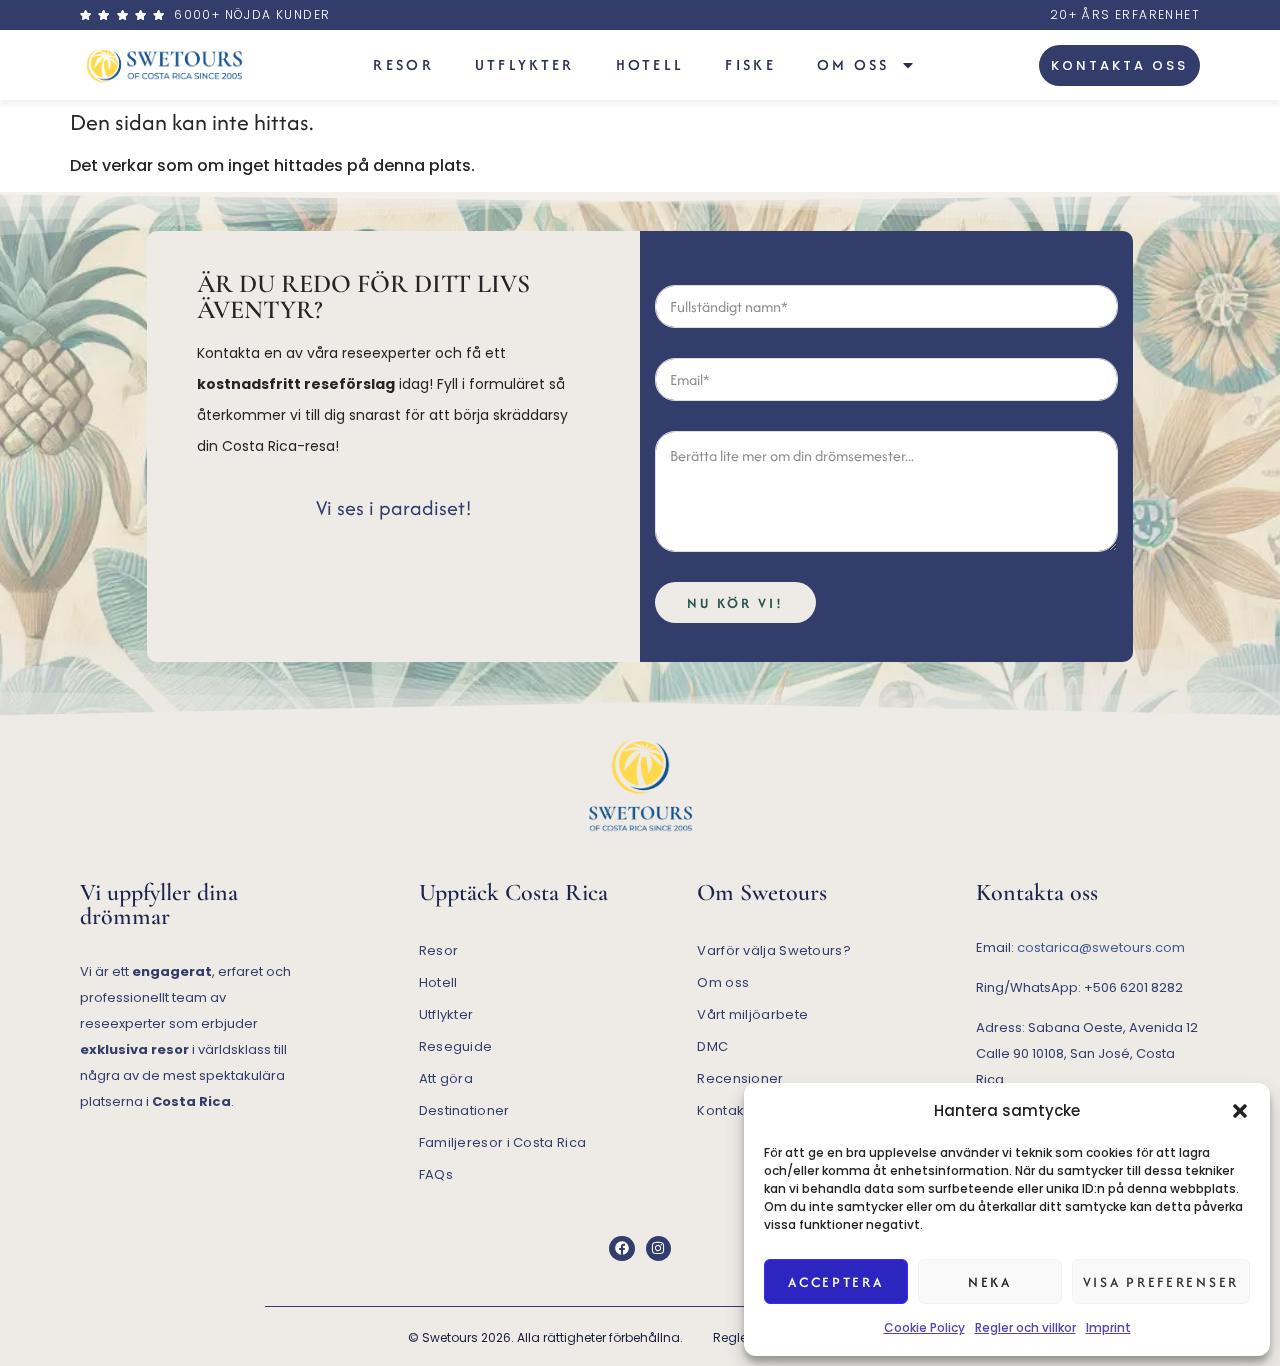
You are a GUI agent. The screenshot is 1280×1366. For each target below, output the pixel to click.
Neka (990, 1282)
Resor (403, 64)
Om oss (853, 64)
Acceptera (835, 1282)
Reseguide (456, 1046)
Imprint (1108, 1327)
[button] (1240, 1111)
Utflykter (525, 64)
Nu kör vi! (735, 603)
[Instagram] (658, 1248)
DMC (712, 1046)
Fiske (750, 64)
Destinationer (464, 1110)
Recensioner (740, 1078)
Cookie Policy (924, 1327)
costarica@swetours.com (1101, 947)
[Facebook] (621, 1248)
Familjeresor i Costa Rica (503, 1142)
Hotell (650, 64)
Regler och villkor (1025, 1327)
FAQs (436, 1174)
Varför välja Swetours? (774, 950)
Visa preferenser (1161, 1282)
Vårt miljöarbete (752, 1014)
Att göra (446, 1078)
